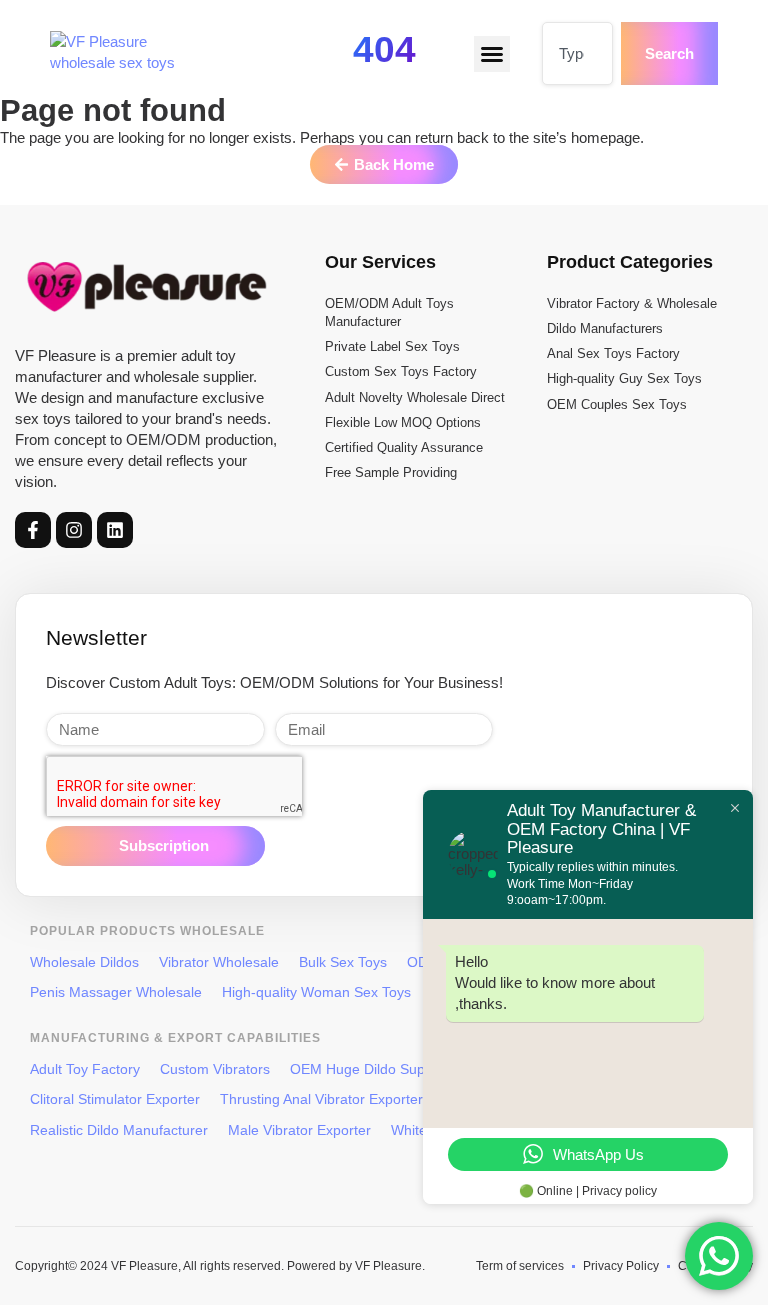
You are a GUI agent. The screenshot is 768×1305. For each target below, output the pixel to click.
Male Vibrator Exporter (299, 1130)
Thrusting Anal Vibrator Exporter (321, 1099)
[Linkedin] (115, 530)
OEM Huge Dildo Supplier (371, 1069)
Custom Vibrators (215, 1069)
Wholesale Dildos (84, 962)
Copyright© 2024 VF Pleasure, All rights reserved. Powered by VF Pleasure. (220, 1266)
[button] (492, 54)
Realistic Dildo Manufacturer (119, 1130)
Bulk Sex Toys (343, 962)
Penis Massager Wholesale (116, 992)
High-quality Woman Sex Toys (316, 992)
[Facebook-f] (33, 530)
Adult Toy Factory (85, 1069)
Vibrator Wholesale (219, 962)
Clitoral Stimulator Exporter (115, 1099)
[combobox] (577, 53)
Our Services (380, 262)
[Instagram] (74, 530)
